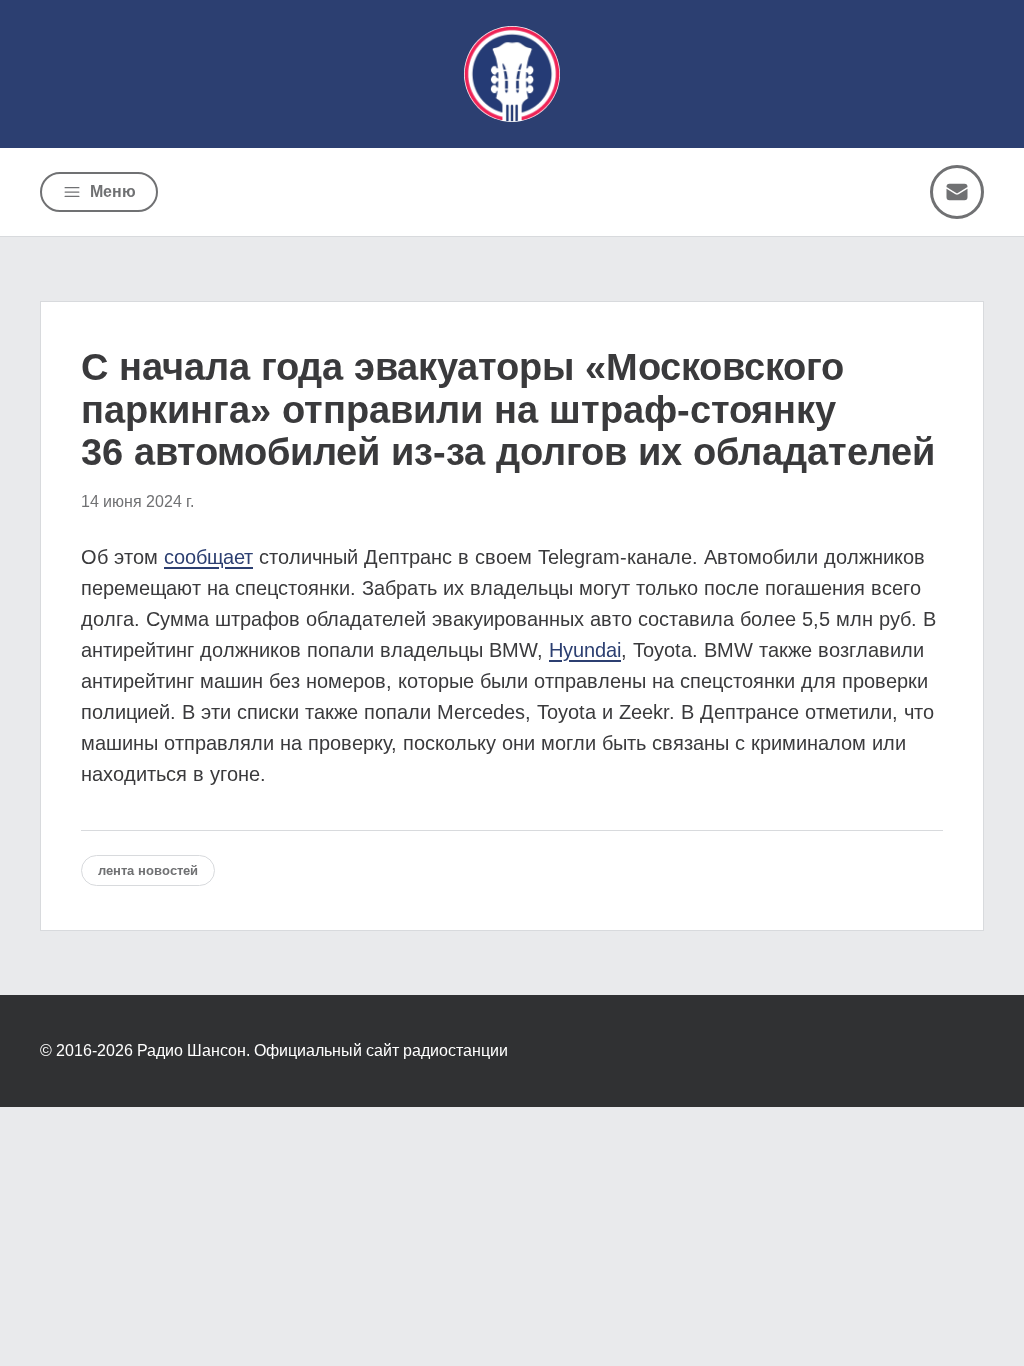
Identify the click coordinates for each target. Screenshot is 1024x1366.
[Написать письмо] (957, 192)
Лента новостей (148, 870)
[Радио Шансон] (512, 74)
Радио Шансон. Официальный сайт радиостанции (322, 1050)
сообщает (208, 557)
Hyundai (585, 650)
